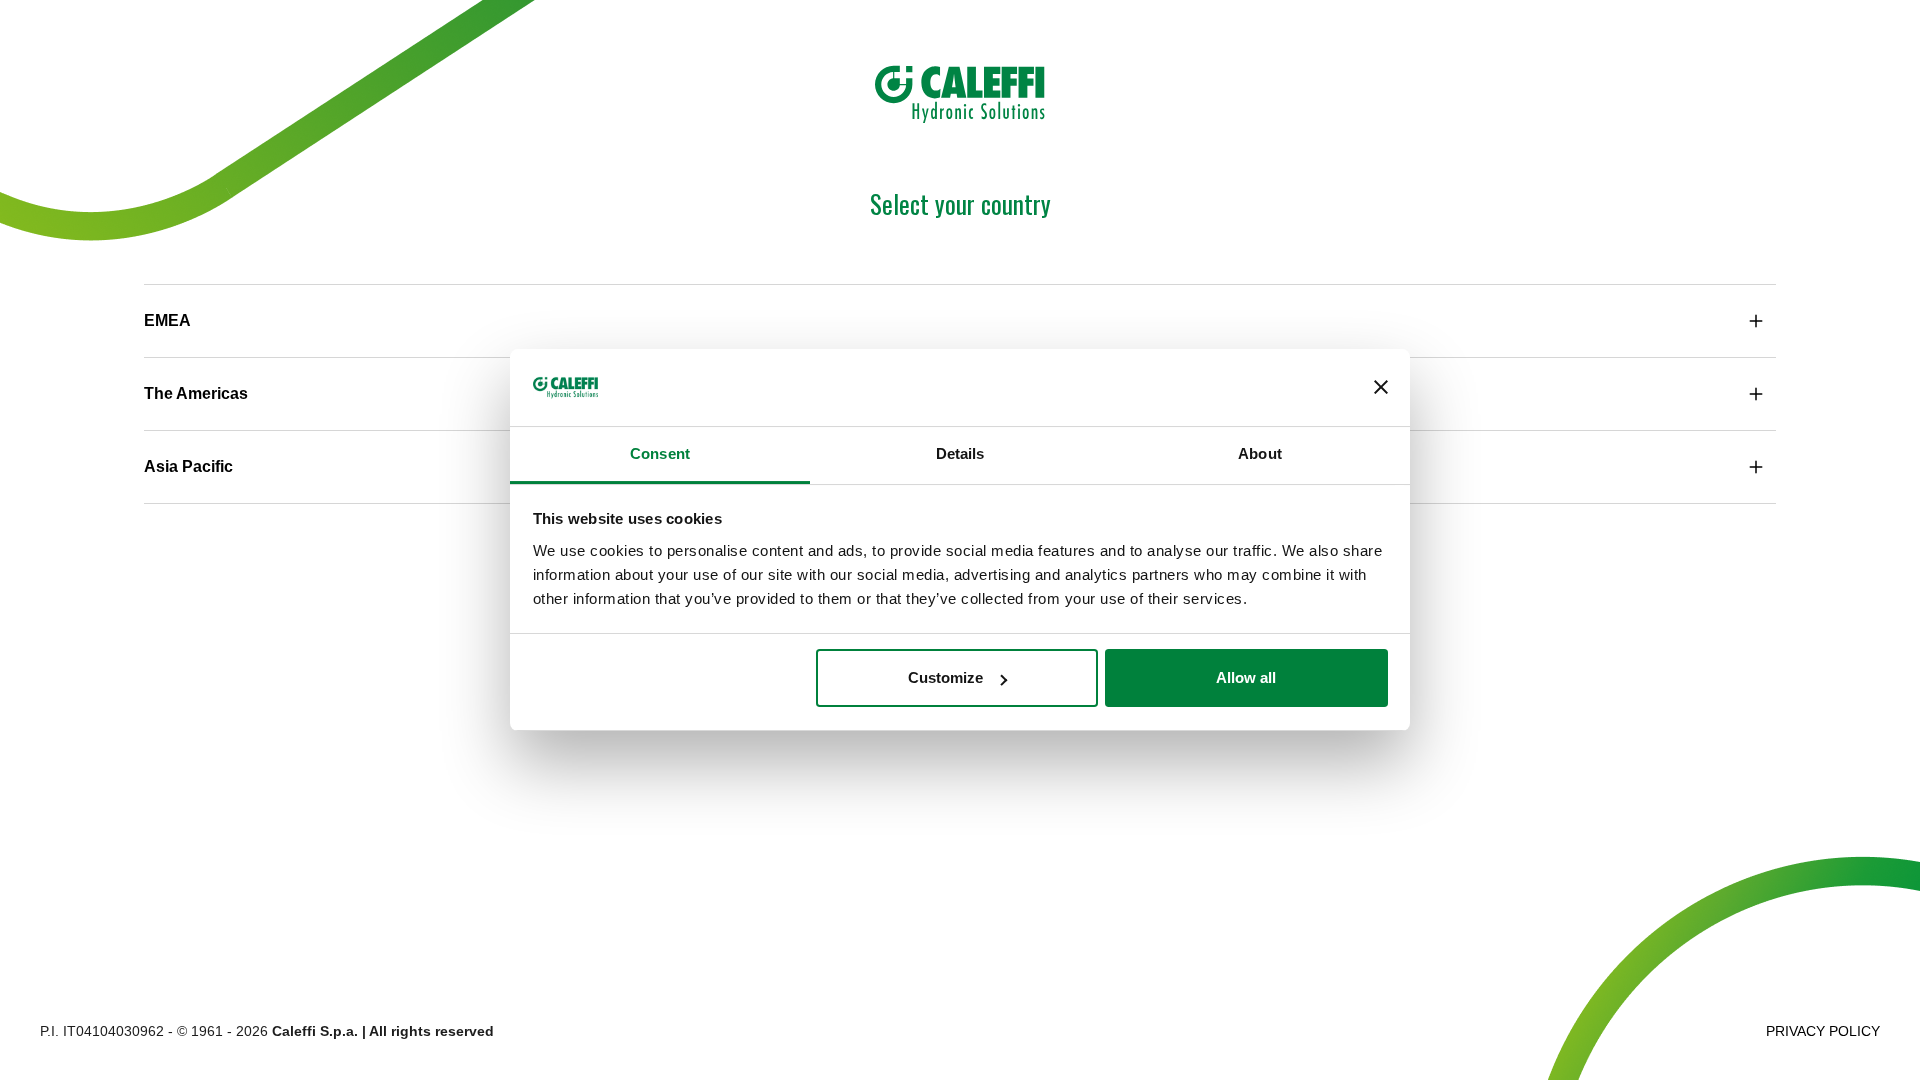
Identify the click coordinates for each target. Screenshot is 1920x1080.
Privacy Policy (1823, 1031)
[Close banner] (1381, 388)
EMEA (167, 320)
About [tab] (1260, 453)
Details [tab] (960, 453)
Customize (945, 677)
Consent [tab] (660, 453)
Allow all (1246, 677)
